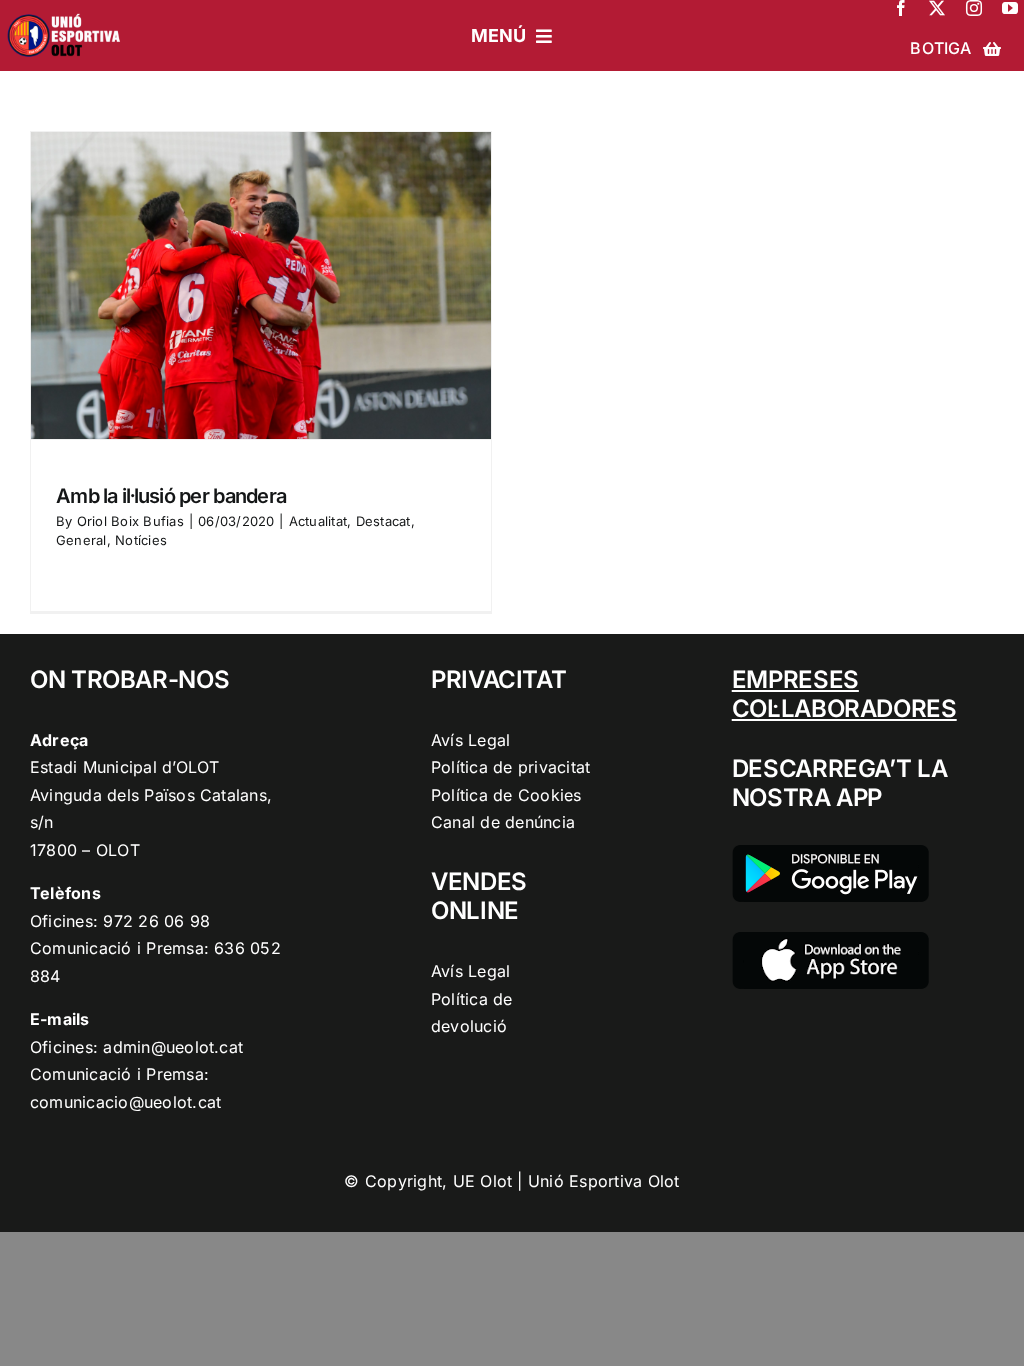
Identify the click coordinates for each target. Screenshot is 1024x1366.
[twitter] (937, 8)
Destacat (383, 521)
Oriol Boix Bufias (130, 521)
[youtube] (1010, 8)
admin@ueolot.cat (173, 1047)
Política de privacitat (510, 767)
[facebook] (901, 8)
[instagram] (974, 8)
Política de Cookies (506, 795)
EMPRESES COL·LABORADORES (844, 694)
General (81, 540)
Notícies (141, 540)
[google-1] (830, 853)
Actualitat (318, 521)
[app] (830, 940)
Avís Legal (470, 740)
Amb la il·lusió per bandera (171, 496)
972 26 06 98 (156, 921)
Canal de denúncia (503, 822)
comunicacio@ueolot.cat (125, 1102)
